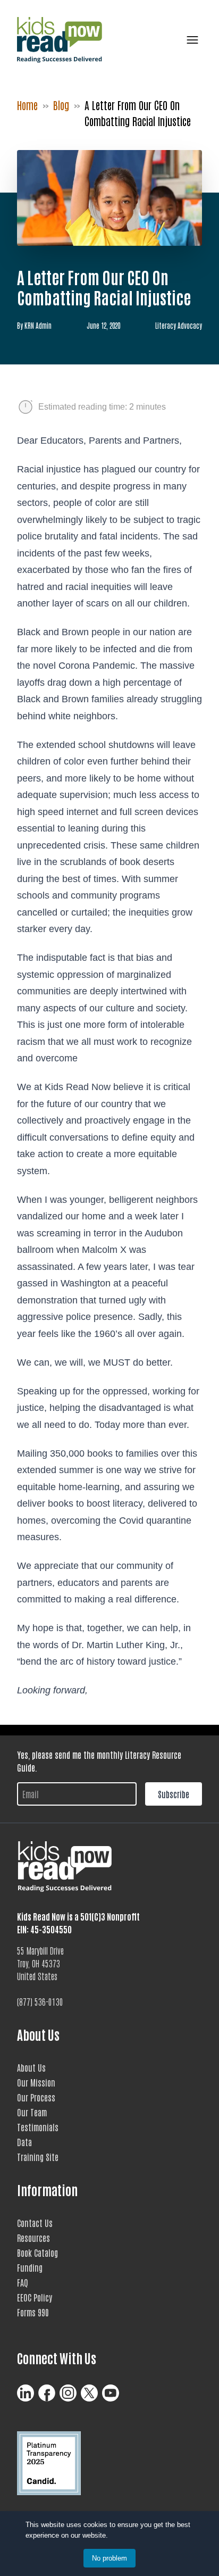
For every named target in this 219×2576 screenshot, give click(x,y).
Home (27, 105)
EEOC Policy (35, 2297)
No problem (109, 2558)
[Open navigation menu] (190, 40)
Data (24, 2142)
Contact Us (35, 2223)
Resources (33, 2238)
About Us (31, 2067)
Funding (30, 2267)
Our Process (36, 2097)
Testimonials (38, 2127)
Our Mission (36, 2082)
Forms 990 (33, 2312)
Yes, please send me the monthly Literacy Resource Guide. (99, 1761)
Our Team (32, 2112)
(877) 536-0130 (40, 2001)
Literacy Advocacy (179, 325)
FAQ (23, 2282)
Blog (61, 105)
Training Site (38, 2157)
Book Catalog (37, 2253)
